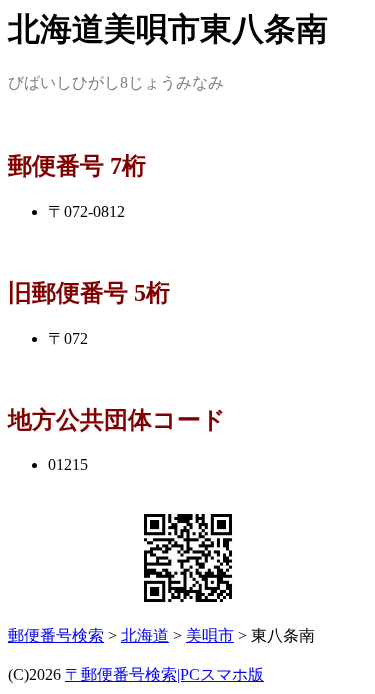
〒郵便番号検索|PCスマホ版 (164, 674)
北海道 (145, 635)
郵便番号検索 (56, 635)
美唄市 (210, 635)
